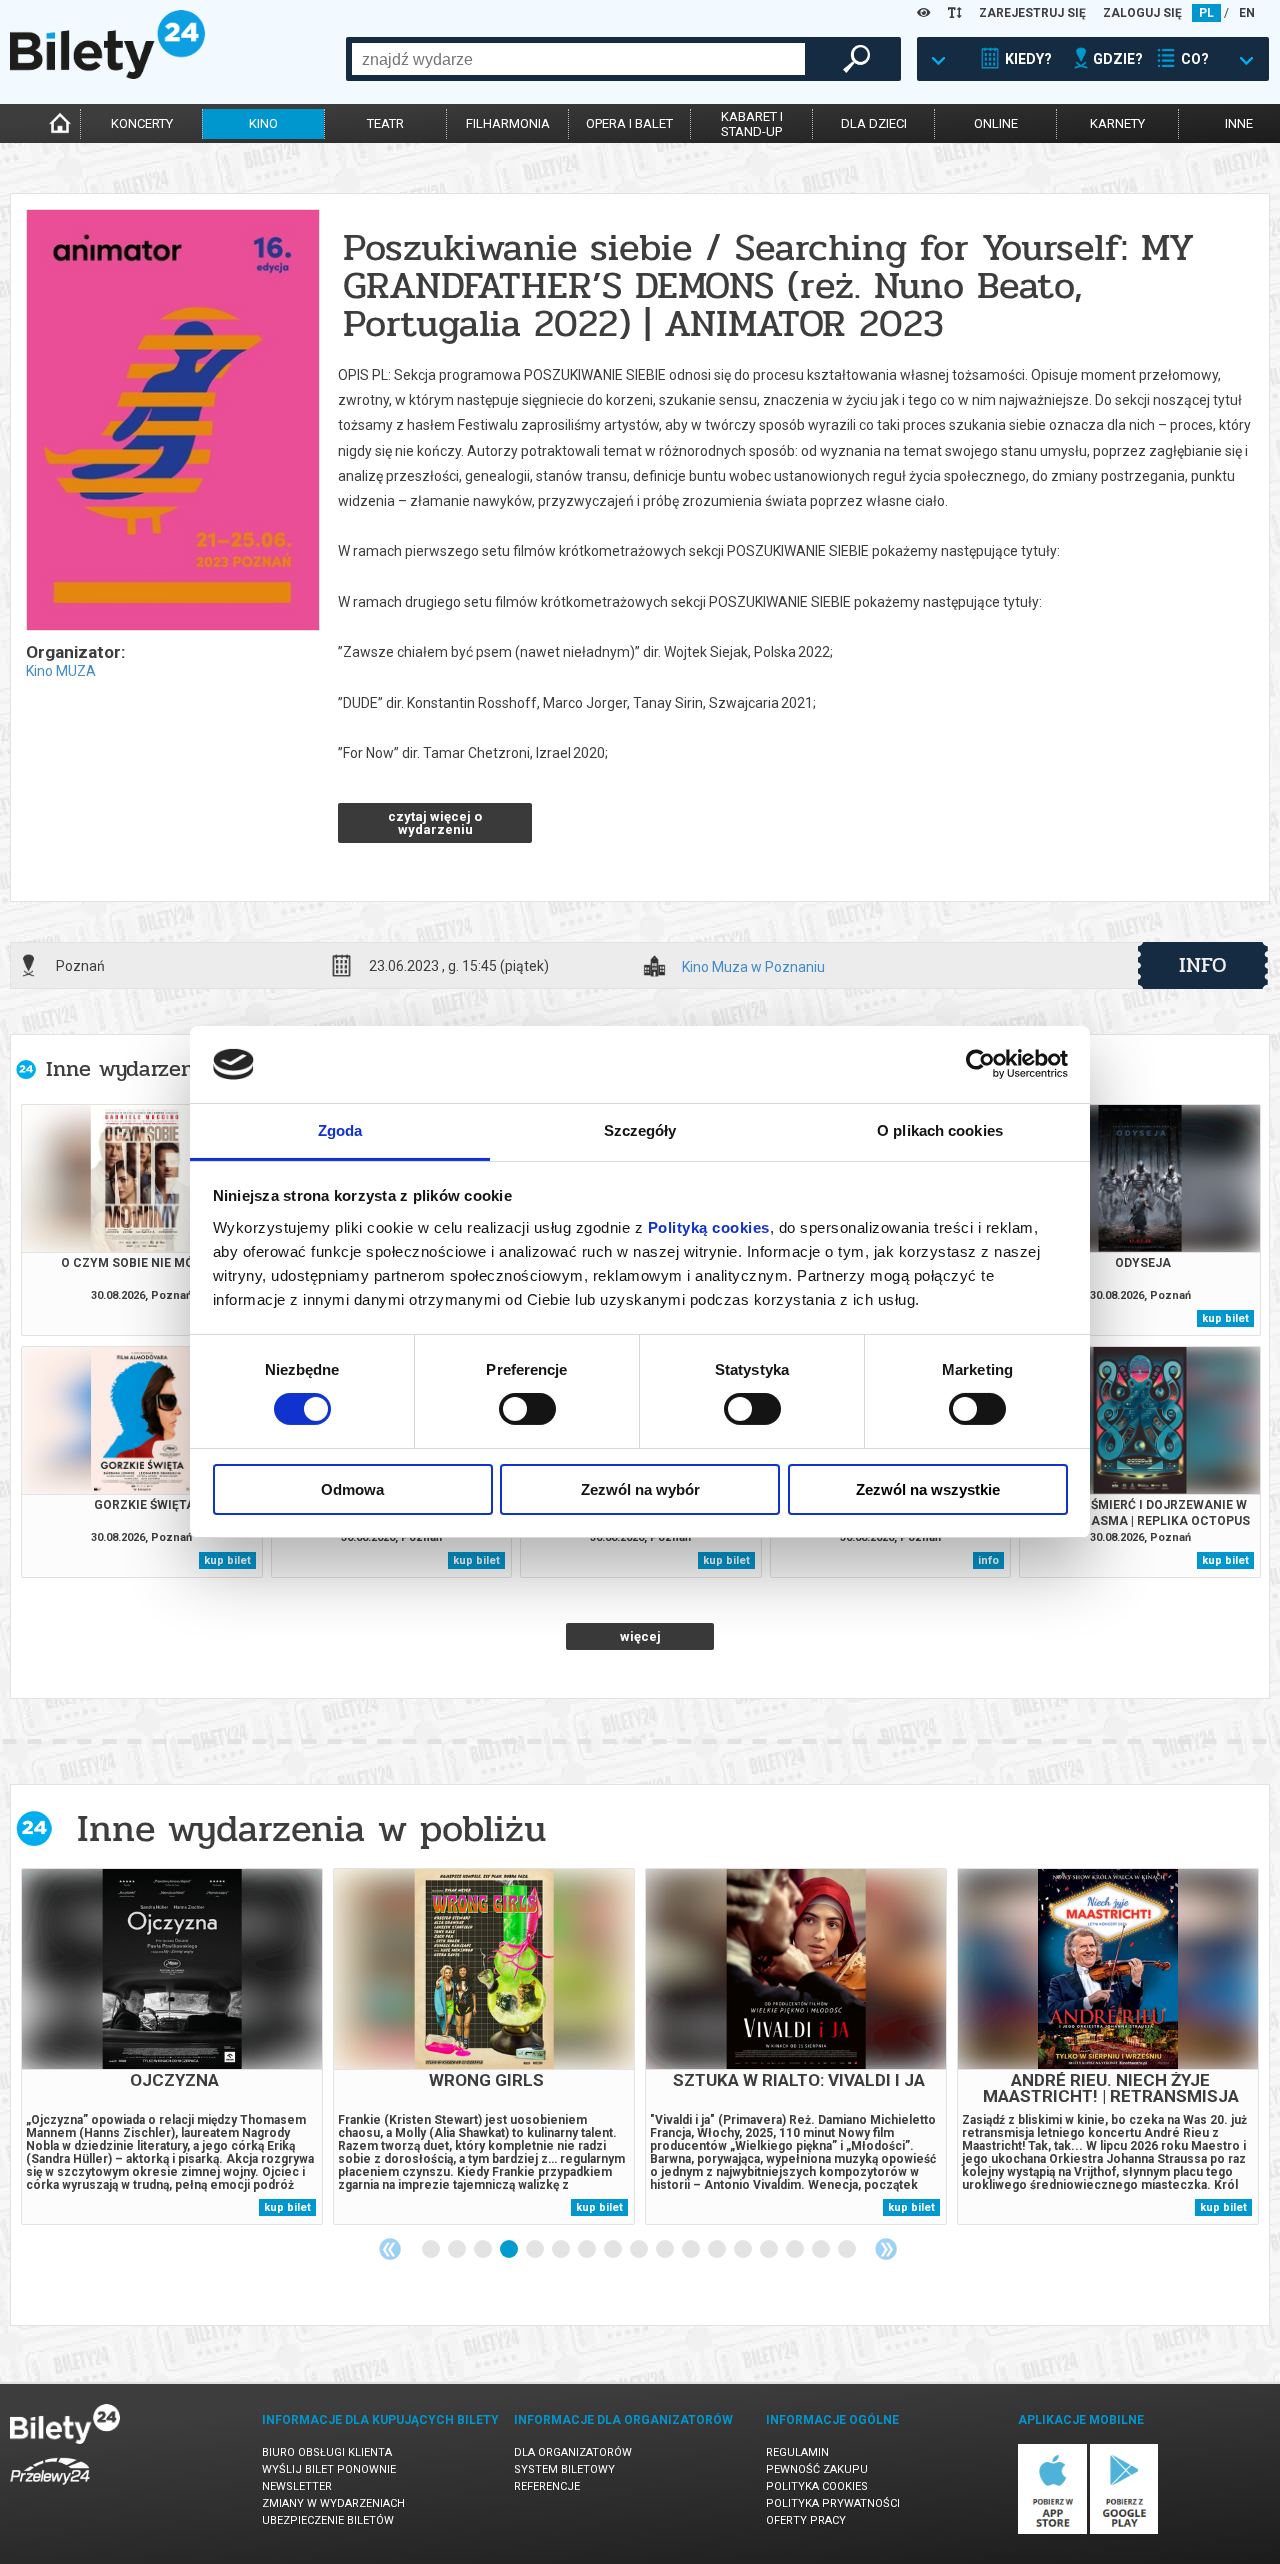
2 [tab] (458, 2250)
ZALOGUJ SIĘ (1142, 13)
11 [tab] (692, 2250)
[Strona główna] (107, 74)
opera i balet (629, 123)
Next (886, 2249)
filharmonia (508, 123)
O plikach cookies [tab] (940, 1130)
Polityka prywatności (833, 2503)
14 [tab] (770, 2250)
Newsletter (297, 2486)
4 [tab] (510, 2250)
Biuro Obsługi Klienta (327, 2452)
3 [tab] (484, 2250)
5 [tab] (536, 2250)
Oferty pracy (806, 2520)
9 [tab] (640, 2250)
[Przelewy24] (50, 2488)
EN (1247, 13)
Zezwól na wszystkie (928, 1489)
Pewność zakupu (817, 2469)
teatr (385, 123)
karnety (1117, 123)
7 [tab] (588, 2250)
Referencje (547, 2486)
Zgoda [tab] (340, 1130)
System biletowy (564, 2469)
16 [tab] (822, 2250)
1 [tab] (432, 2250)
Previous (390, 2249)
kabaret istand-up (752, 124)
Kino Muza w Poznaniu (753, 967)
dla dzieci (874, 123)
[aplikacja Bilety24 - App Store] (1052, 2530)
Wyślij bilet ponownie (329, 2469)
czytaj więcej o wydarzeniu (435, 823)
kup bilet (1225, 1318)
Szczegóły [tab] (640, 1130)
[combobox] (578, 59)
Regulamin (797, 2452)
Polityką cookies (709, 1227)
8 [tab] (614, 2250)
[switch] (527, 1409)
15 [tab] (796, 2250)
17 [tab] (848, 2250)
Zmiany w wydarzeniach (333, 2503)
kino (263, 123)
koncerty (142, 123)
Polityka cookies (817, 2486)
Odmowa (352, 1489)
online (996, 123)
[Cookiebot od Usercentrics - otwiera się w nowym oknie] (980, 1064)
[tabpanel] (172, 2046)
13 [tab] (744, 2250)
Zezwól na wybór (640, 1489)
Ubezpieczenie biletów (328, 2520)
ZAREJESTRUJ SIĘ (1032, 13)
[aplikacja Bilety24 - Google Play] (1124, 2530)
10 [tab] (666, 2250)
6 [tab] (562, 2250)
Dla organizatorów (573, 2452)
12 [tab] (718, 2250)
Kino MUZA (61, 671)
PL (1206, 13)
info (1203, 965)
